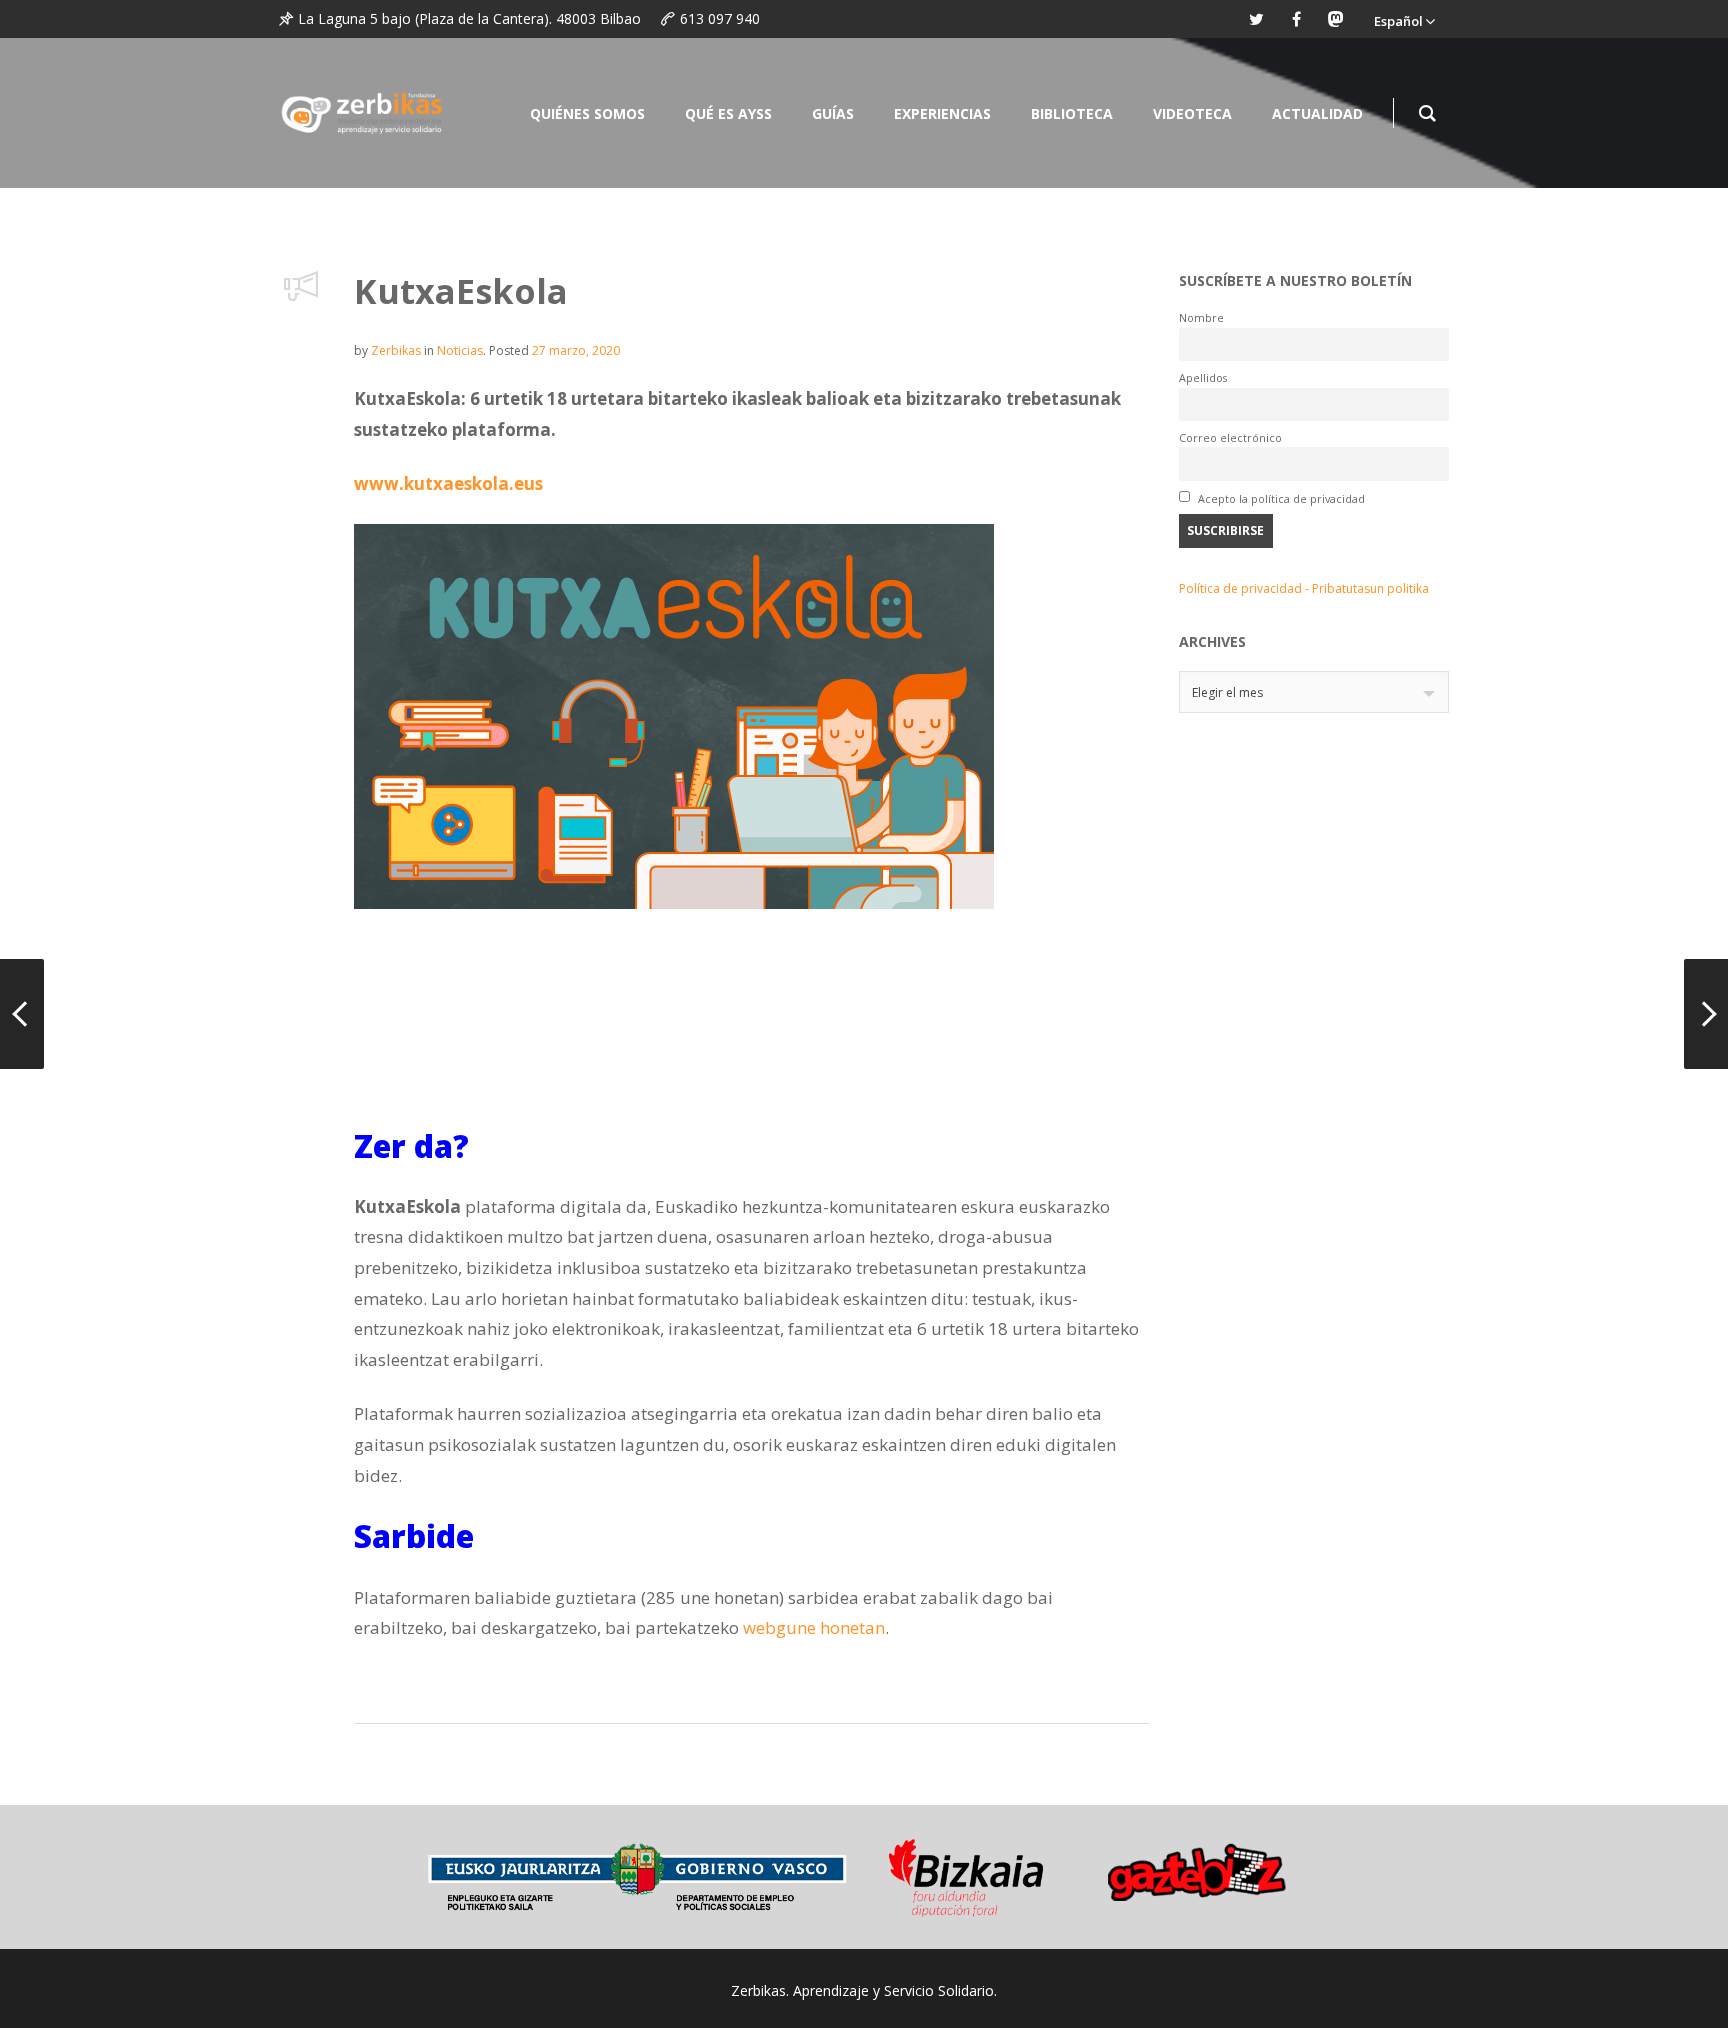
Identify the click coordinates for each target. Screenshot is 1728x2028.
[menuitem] (1404, 19)
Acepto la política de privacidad (1280, 498)
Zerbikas (396, 350)
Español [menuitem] (1398, 21)
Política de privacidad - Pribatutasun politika (1304, 588)
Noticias (460, 350)
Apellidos (1203, 377)
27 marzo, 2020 (576, 350)
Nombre (1201, 317)
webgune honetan (814, 1627)
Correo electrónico (1230, 437)
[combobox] (1314, 692)
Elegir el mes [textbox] (1227, 692)
